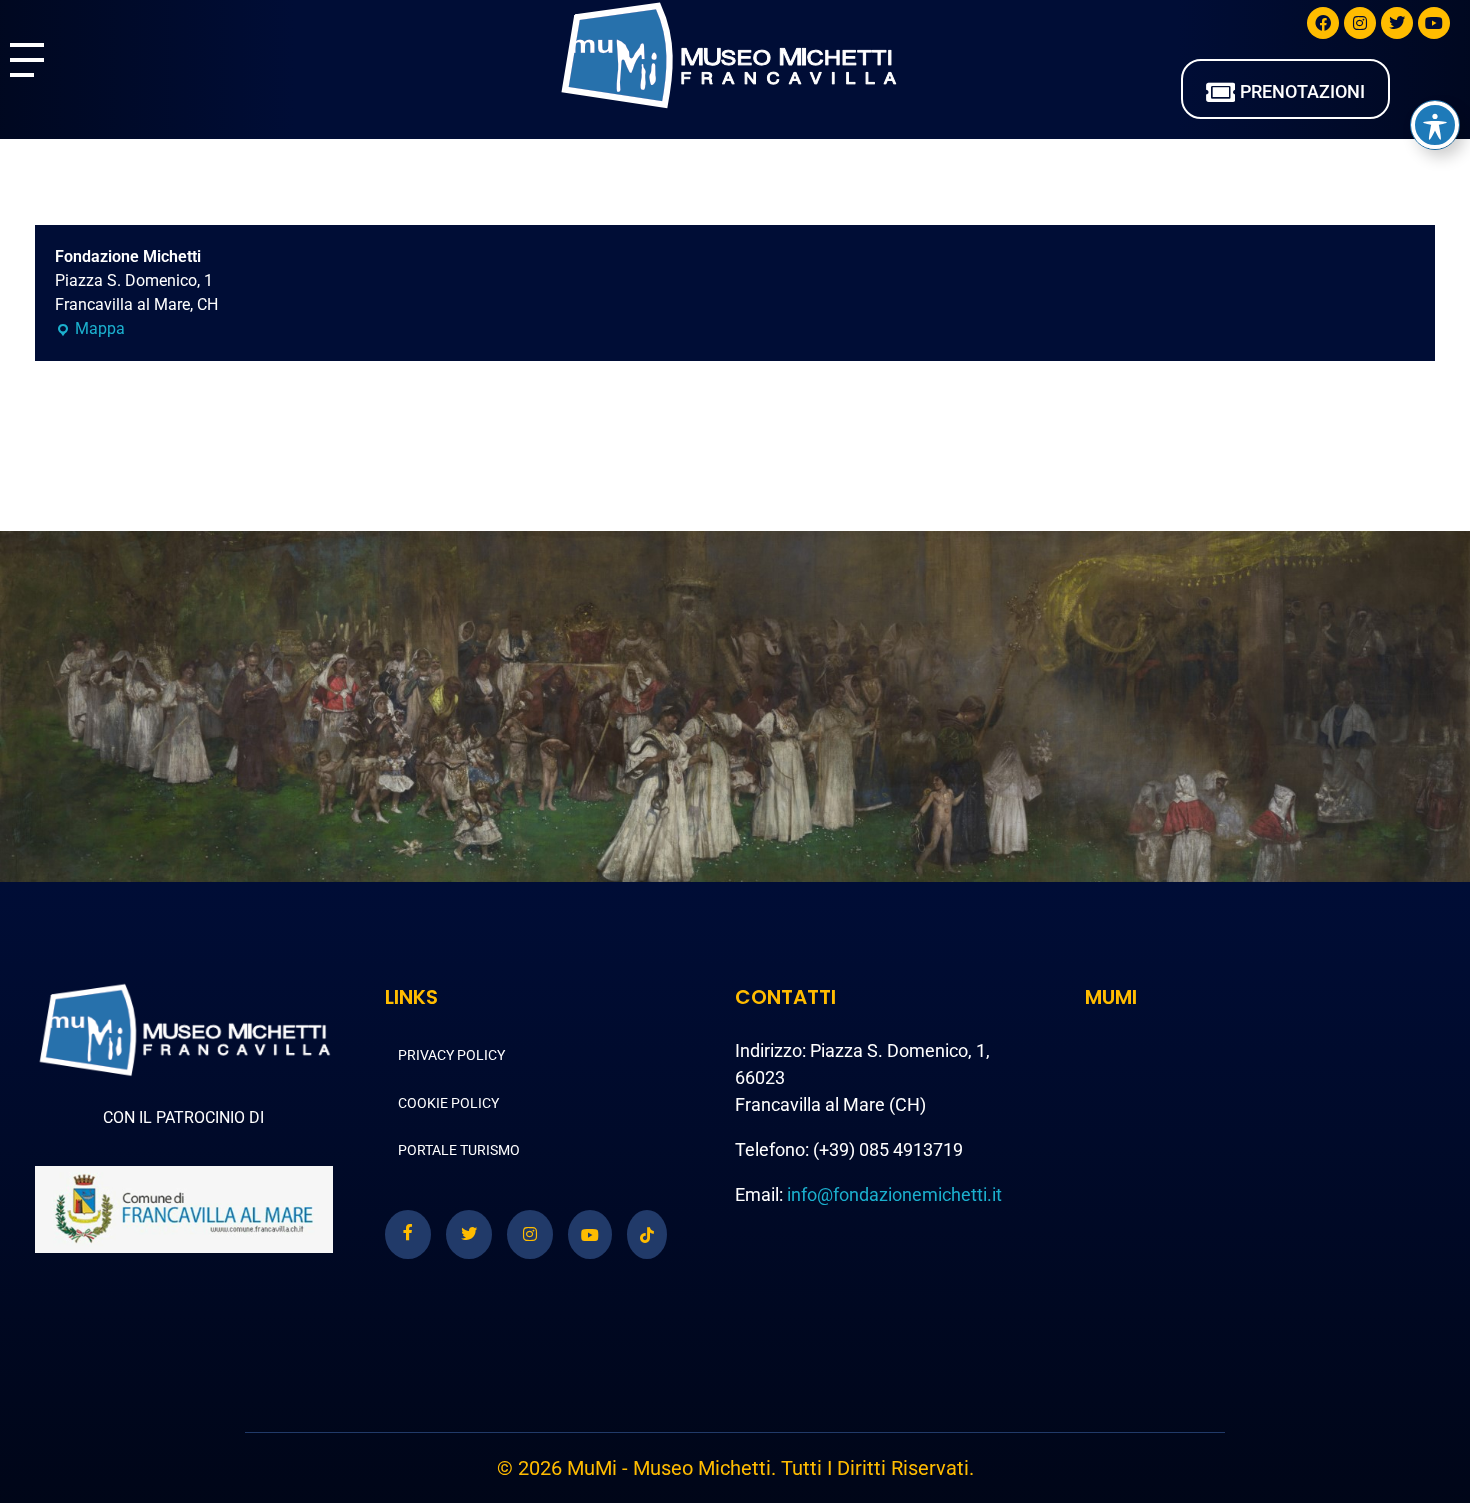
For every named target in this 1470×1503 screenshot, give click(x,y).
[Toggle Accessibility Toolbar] (1435, 125)
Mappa (90, 327)
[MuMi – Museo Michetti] (728, 56)
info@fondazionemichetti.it (894, 1194)
